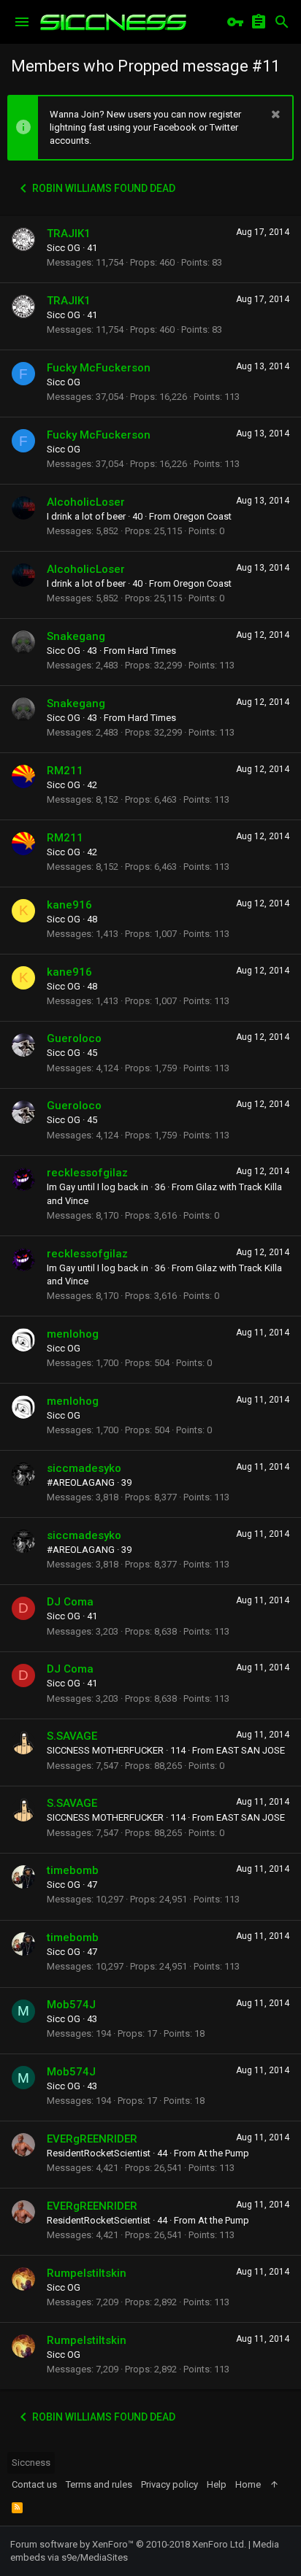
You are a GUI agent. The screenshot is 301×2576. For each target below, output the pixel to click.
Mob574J (71, 2005)
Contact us (34, 2484)
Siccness (31, 2463)
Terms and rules (99, 2484)
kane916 (69, 905)
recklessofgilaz (87, 1173)
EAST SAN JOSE (251, 1750)
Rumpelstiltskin (87, 2273)
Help (217, 2484)
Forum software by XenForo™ (128, 2544)
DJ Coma (70, 1602)
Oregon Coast (202, 516)
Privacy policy (169, 2484)
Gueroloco (74, 1038)
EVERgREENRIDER (92, 2139)
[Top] (274, 2485)
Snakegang (76, 636)
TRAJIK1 (69, 234)
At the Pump (224, 2153)
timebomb (73, 1870)
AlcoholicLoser (86, 502)
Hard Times (152, 651)
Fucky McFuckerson (99, 368)
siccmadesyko (84, 1468)
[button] (22, 22)
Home (248, 2484)
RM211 (65, 771)
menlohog (73, 1334)
